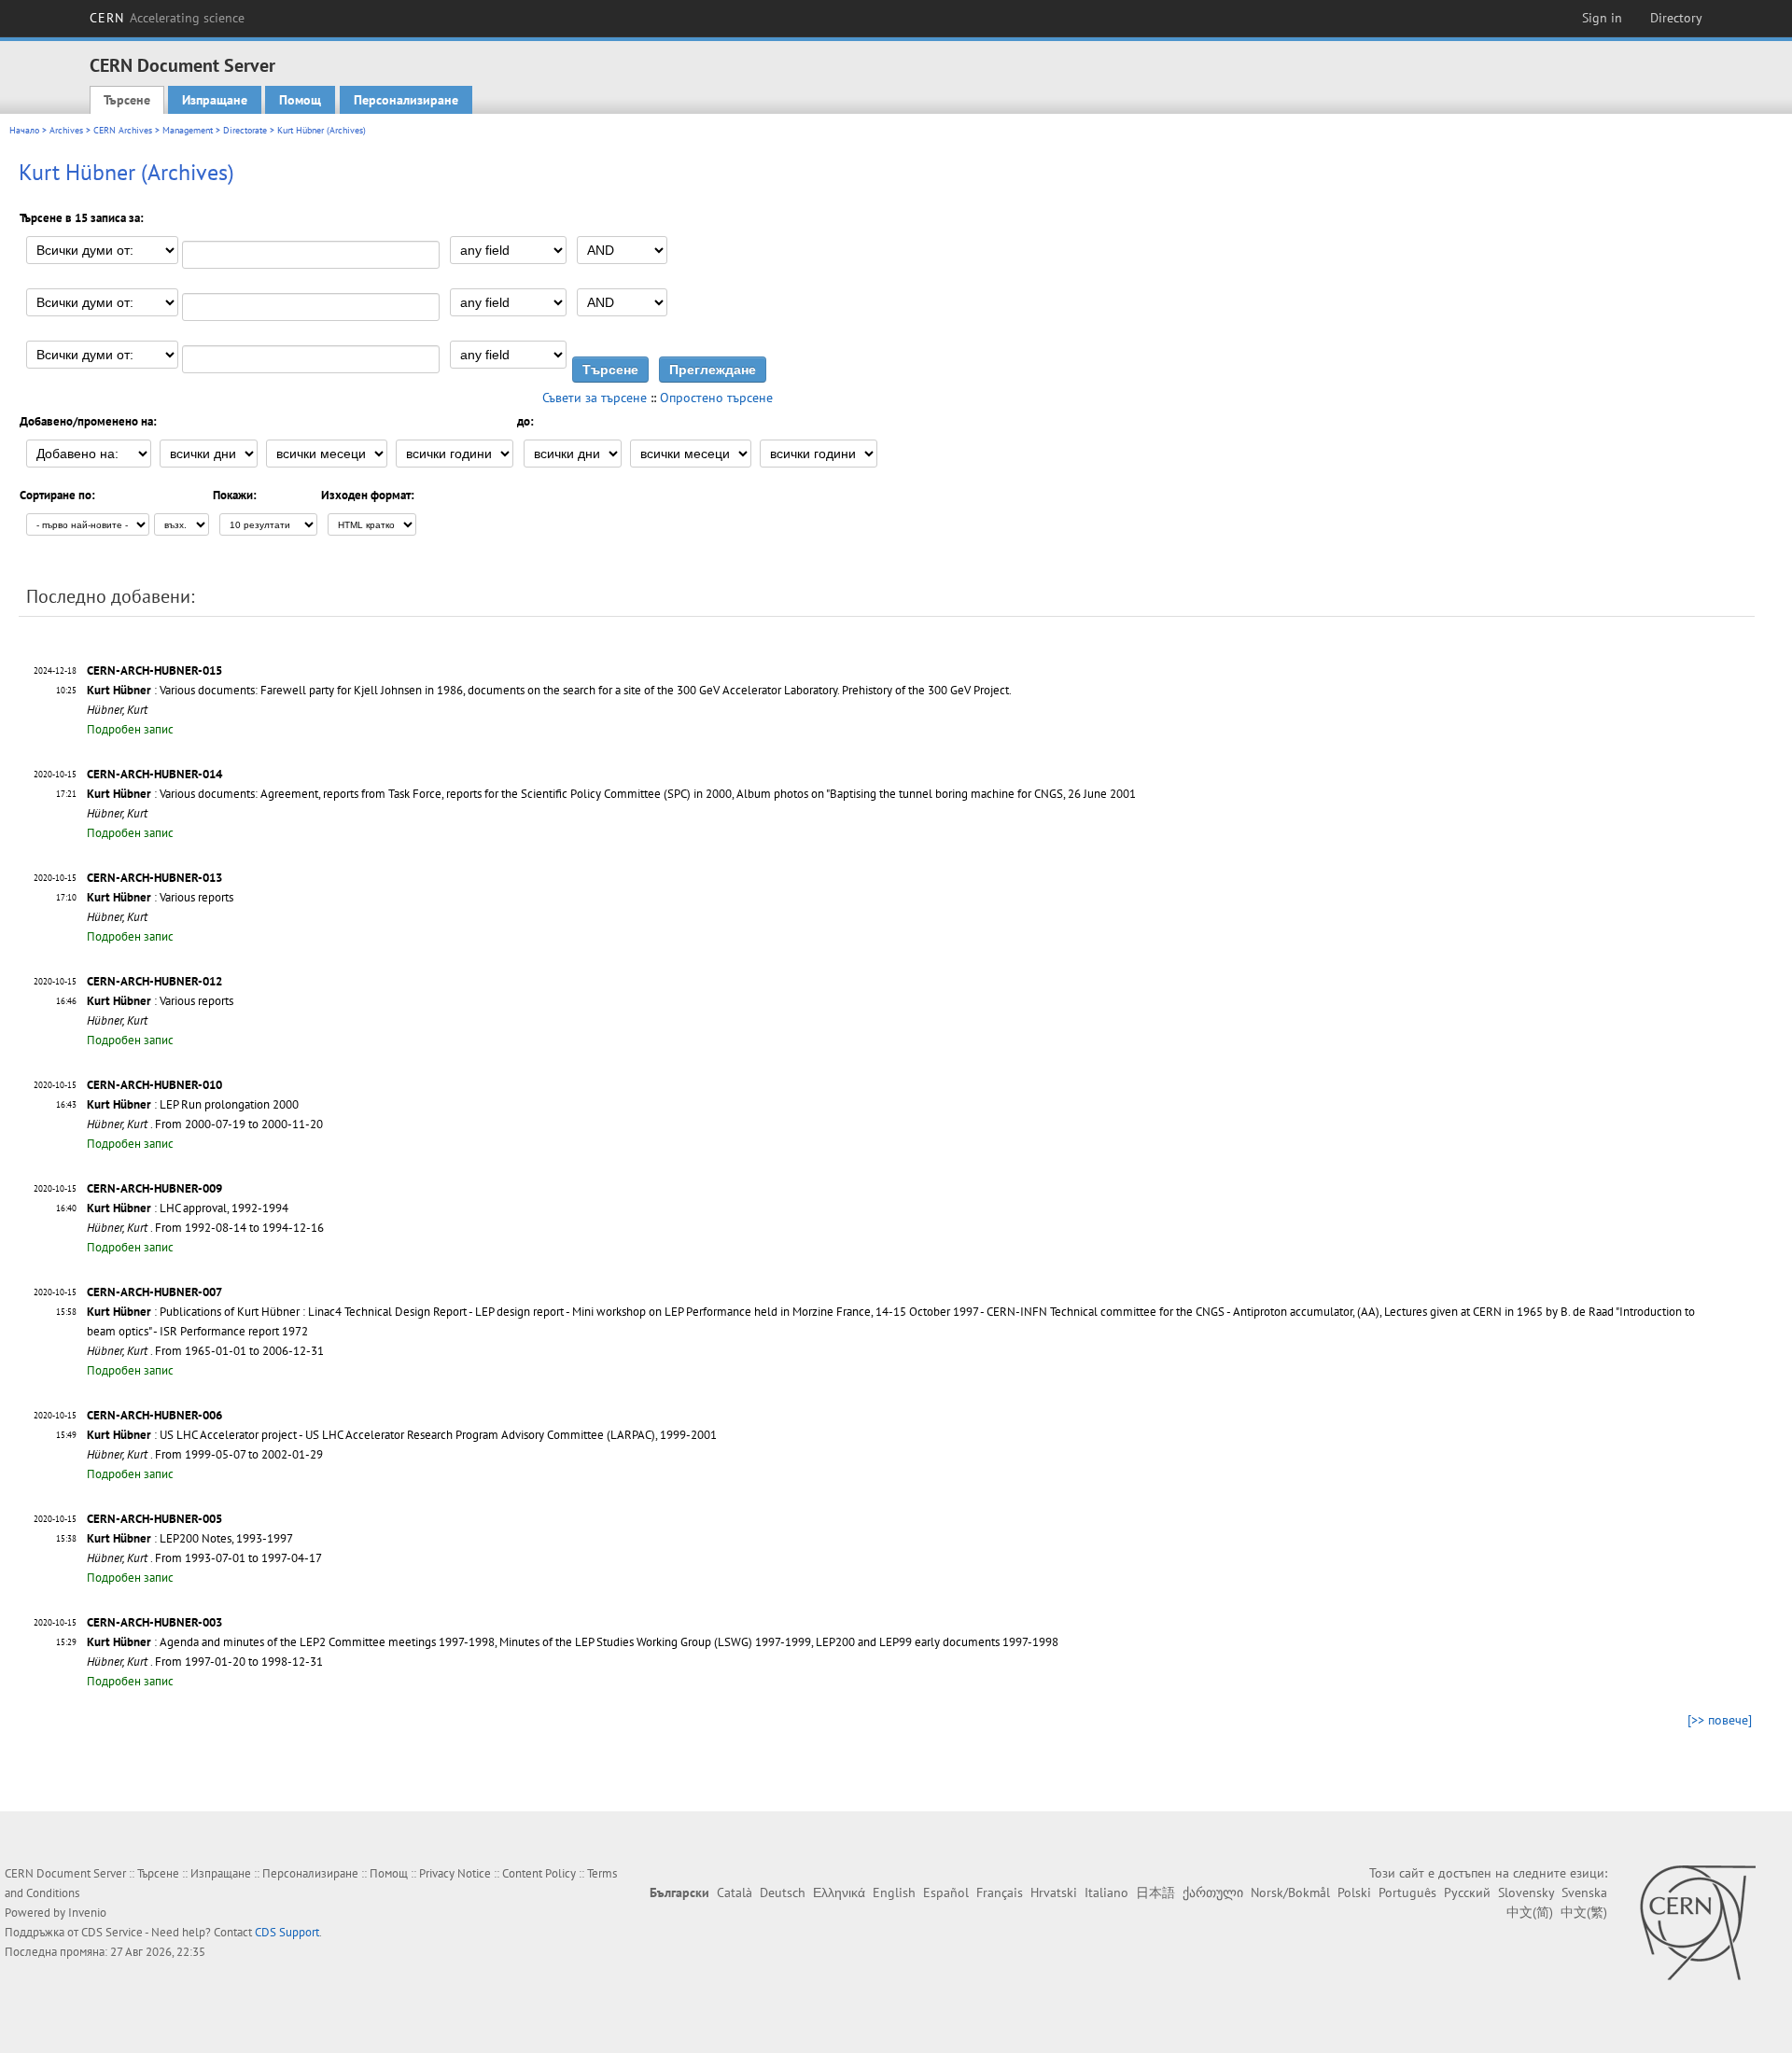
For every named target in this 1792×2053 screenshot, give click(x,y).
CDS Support (287, 1932)
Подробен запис (130, 729)
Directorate (245, 130)
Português (1407, 1892)
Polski (1354, 1892)
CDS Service (112, 1932)
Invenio (87, 1913)
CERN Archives (123, 130)
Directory (1676, 18)
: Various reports (160, 897)
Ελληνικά (839, 1892)
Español (946, 1892)
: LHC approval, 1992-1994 (188, 1208)
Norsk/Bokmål (1290, 1892)
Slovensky (1526, 1892)
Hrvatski (1054, 1892)
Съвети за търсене (595, 398)
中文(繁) (1584, 1912)
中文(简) (1530, 1912)
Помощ (300, 100)
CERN (167, 18)
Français (1000, 1892)
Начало (24, 130)
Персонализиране (406, 100)
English (894, 1892)
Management (188, 130)
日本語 (1155, 1892)
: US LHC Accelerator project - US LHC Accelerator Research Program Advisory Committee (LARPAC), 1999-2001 (402, 1435)
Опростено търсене (716, 398)
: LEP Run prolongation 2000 (193, 1104)
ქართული (1213, 1892)
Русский (1467, 1892)
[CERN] (1697, 1922)
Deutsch (783, 1892)
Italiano (1106, 1892)
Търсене (127, 100)
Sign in (1602, 18)
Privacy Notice (455, 1873)
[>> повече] (1720, 1720)
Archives (66, 130)
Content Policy (539, 1873)
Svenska (1584, 1892)
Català (735, 1892)
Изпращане (215, 100)
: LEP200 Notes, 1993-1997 (190, 1538)
